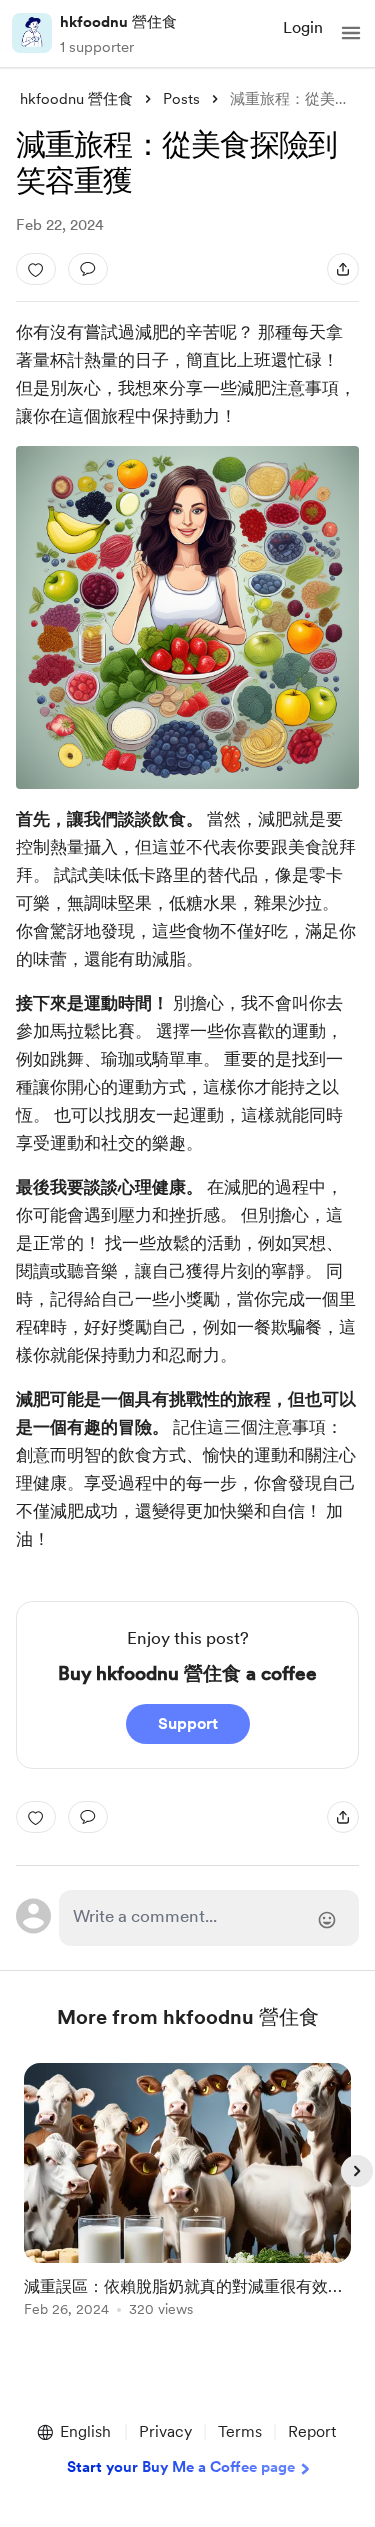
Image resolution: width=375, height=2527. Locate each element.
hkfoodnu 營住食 (118, 22)
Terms (240, 2431)
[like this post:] (36, 269)
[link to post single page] (188, 2193)
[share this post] (343, 269)
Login (303, 27)
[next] (357, 2171)
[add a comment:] (88, 269)
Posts (181, 99)
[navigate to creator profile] (32, 33)
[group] (188, 2201)
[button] (351, 33)
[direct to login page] (209, 1918)
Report (312, 2431)
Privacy (165, 2431)
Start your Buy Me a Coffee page (181, 2467)
